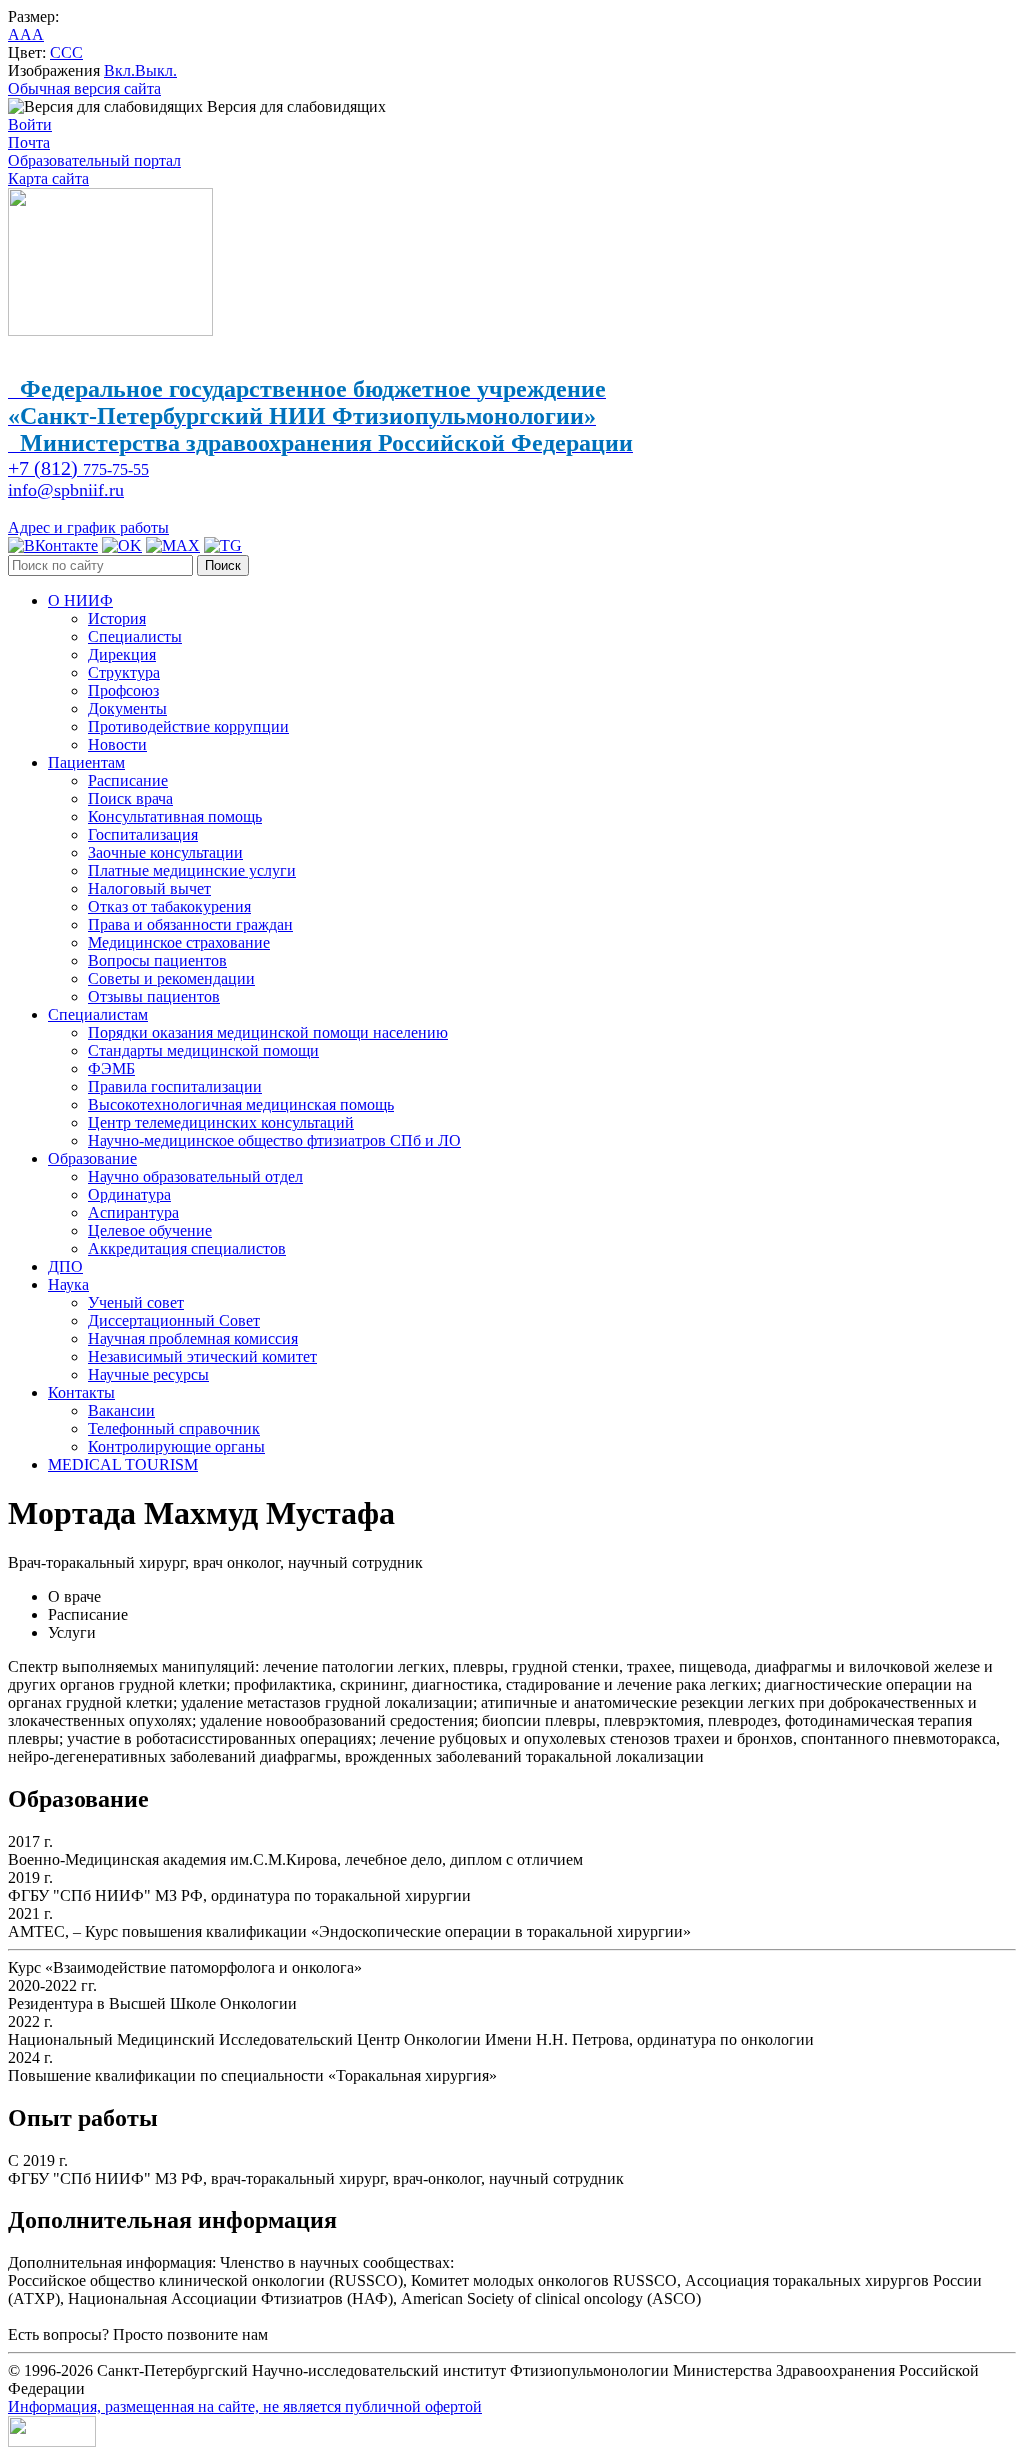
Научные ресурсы (148, 1374)
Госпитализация (143, 834)
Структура (124, 672)
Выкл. (156, 70)
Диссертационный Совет (174, 1320)
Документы (127, 708)
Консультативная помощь (175, 816)
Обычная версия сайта (84, 88)
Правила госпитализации (175, 1086)
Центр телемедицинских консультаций (221, 1122)
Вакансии (121, 1410)
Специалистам (98, 1014)
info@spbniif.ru (66, 490)
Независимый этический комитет (202, 1356)
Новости (117, 744)
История (117, 618)
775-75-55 (78, 469)
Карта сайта (48, 178)
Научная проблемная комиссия (193, 1338)
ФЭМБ (111, 1068)
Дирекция (122, 654)
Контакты (81, 1392)
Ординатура (129, 1194)
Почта (29, 142)
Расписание (128, 780)
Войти (30, 124)
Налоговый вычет (149, 888)
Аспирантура (133, 1212)
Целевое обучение (150, 1230)
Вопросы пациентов (157, 960)
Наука (68, 1284)
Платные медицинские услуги (192, 870)
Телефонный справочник (174, 1428)
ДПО (65, 1266)
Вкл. (119, 70)
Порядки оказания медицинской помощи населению (268, 1032)
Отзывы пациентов (154, 996)
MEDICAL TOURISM (123, 1464)
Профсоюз (123, 690)
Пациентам (86, 762)
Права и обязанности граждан (190, 924)
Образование (92, 1158)
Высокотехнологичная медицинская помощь (241, 1104)
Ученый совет (136, 1302)
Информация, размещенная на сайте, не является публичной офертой (245, 2406)
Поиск (223, 565)
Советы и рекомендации (171, 978)
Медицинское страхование (179, 942)
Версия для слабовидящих (294, 106)
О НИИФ (80, 600)
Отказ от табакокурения (169, 906)
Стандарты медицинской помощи (203, 1050)
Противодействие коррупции (188, 726)
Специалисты (135, 636)
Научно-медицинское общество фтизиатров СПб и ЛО (274, 1140)
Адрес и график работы (88, 527)
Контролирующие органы (176, 1446)
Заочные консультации (165, 852)
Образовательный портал (94, 160)
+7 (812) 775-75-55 (334, 2334)
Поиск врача (130, 798)
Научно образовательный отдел (195, 1176)
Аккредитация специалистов (187, 1248)
